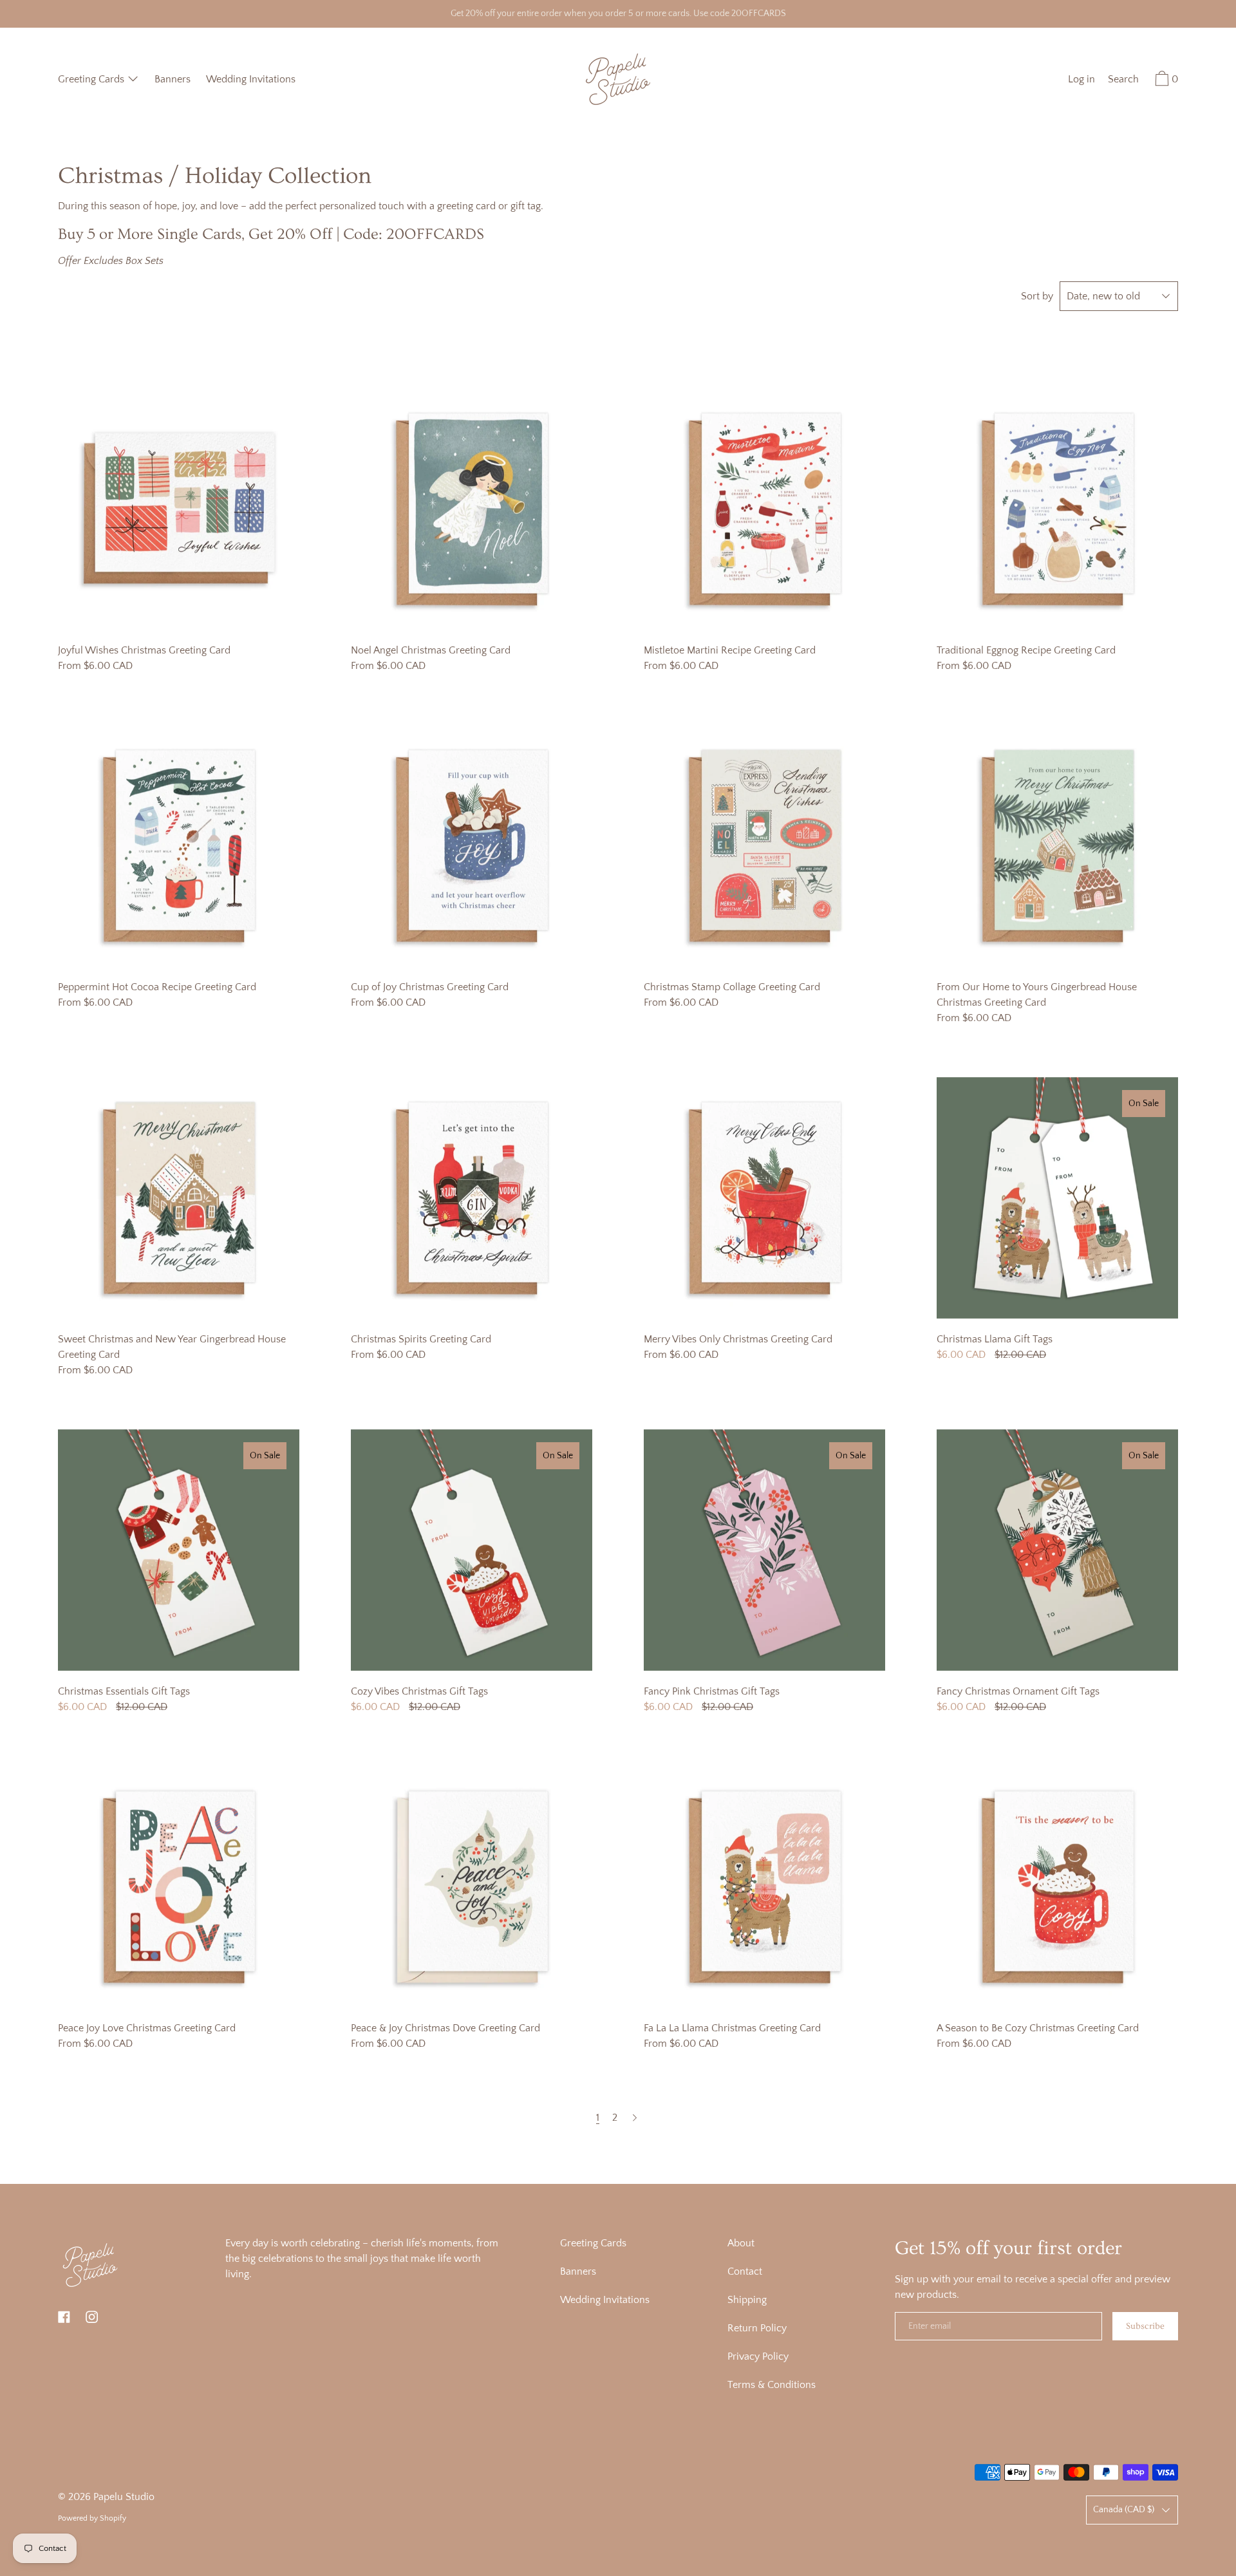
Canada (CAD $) (1124, 2510)
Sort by (1037, 296)
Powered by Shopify (92, 2518)
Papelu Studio (124, 2497)
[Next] (635, 2118)
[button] (1123, 81)
